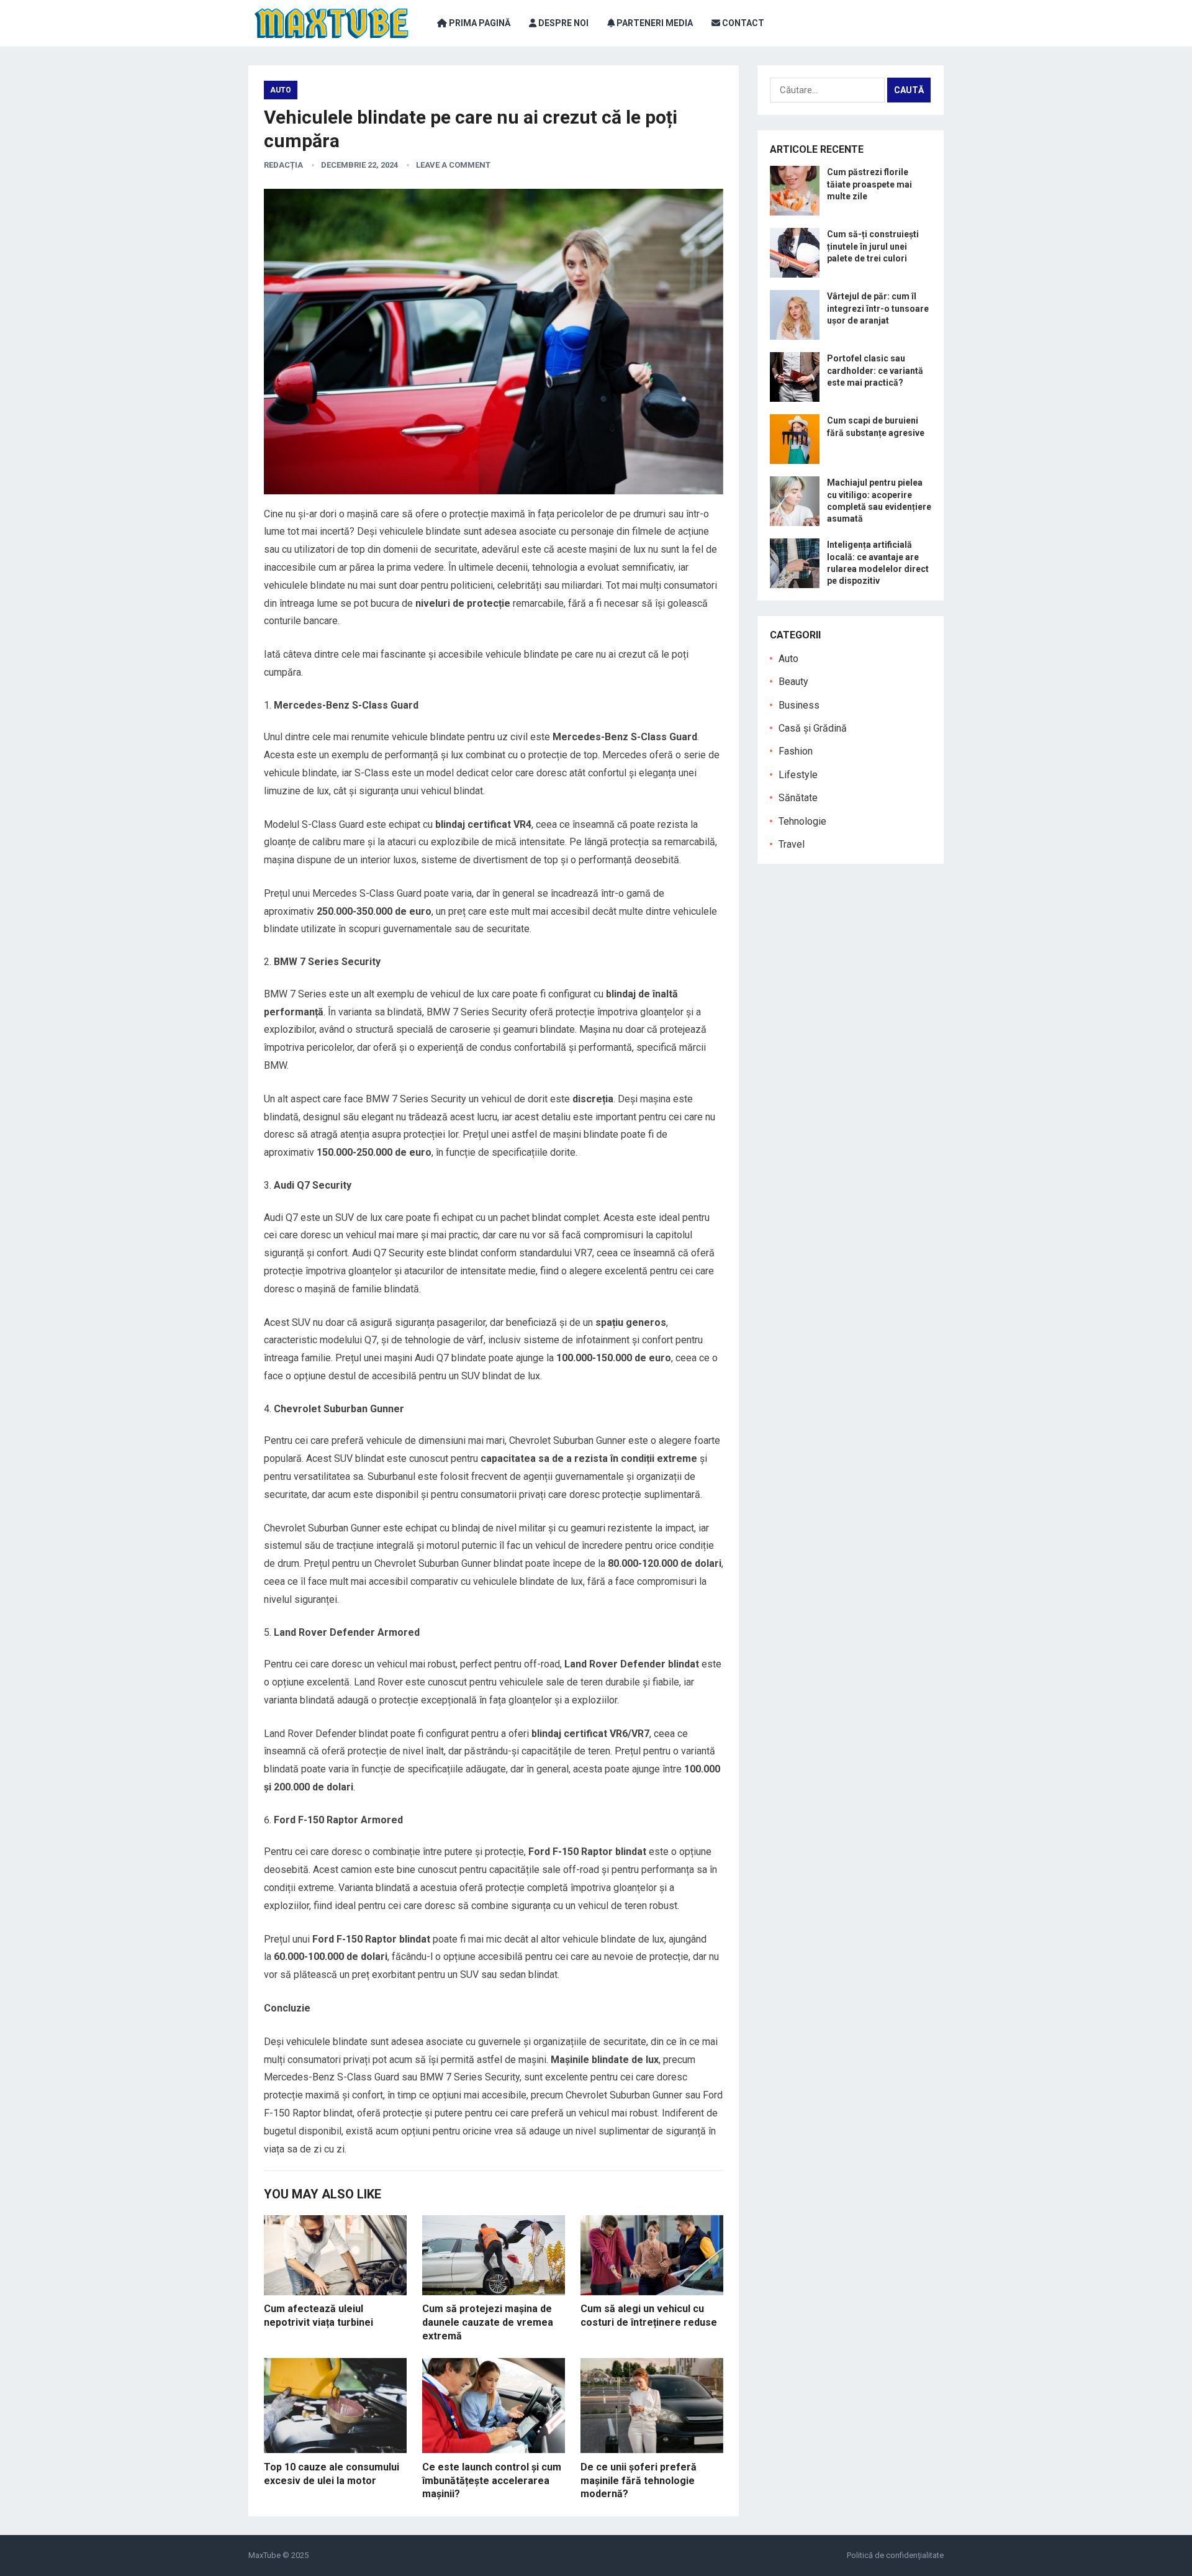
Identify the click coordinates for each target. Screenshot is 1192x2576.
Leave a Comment (453, 165)
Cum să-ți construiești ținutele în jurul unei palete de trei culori (873, 246)
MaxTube (264, 2555)
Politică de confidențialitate (895, 2555)
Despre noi (562, 23)
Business (799, 705)
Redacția (283, 165)
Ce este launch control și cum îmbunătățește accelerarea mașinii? (492, 2480)
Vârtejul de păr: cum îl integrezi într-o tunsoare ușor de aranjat (878, 308)
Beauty (793, 682)
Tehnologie (802, 821)
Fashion (796, 751)
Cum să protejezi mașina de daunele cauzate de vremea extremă (488, 2322)
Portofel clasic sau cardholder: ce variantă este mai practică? (875, 370)
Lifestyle (798, 775)
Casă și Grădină (813, 728)
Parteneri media (654, 23)
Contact (742, 23)
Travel (792, 844)
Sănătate (798, 798)
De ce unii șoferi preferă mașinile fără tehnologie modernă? (639, 2480)
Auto (281, 90)
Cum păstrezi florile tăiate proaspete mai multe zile (869, 184)
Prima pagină (479, 23)
